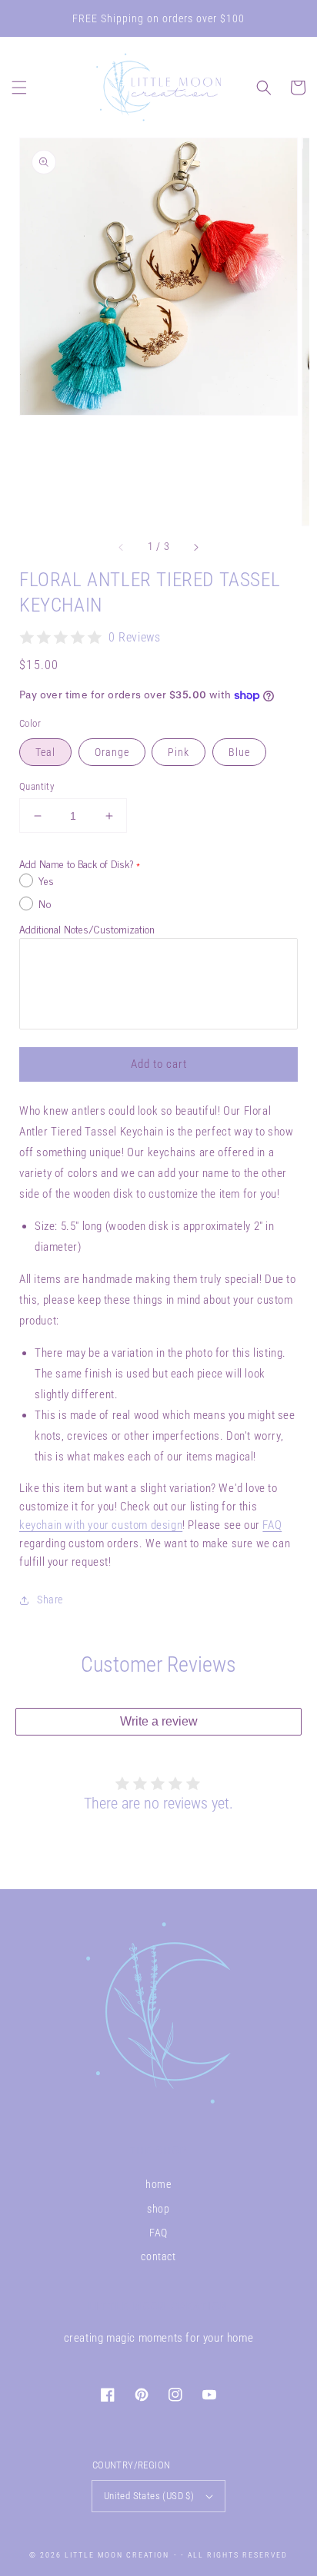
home (158, 2184)
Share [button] (50, 1600)
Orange (112, 752)
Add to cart (159, 1064)
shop (158, 2209)
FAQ (272, 1525)
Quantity (37, 786)
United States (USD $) (149, 2496)
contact (158, 2256)
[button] (19, 88)
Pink (179, 752)
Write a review (159, 1721)
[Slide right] (195, 547)
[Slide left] (122, 547)
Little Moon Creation (117, 2555)
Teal (45, 752)
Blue (239, 752)
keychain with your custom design (101, 1525)
